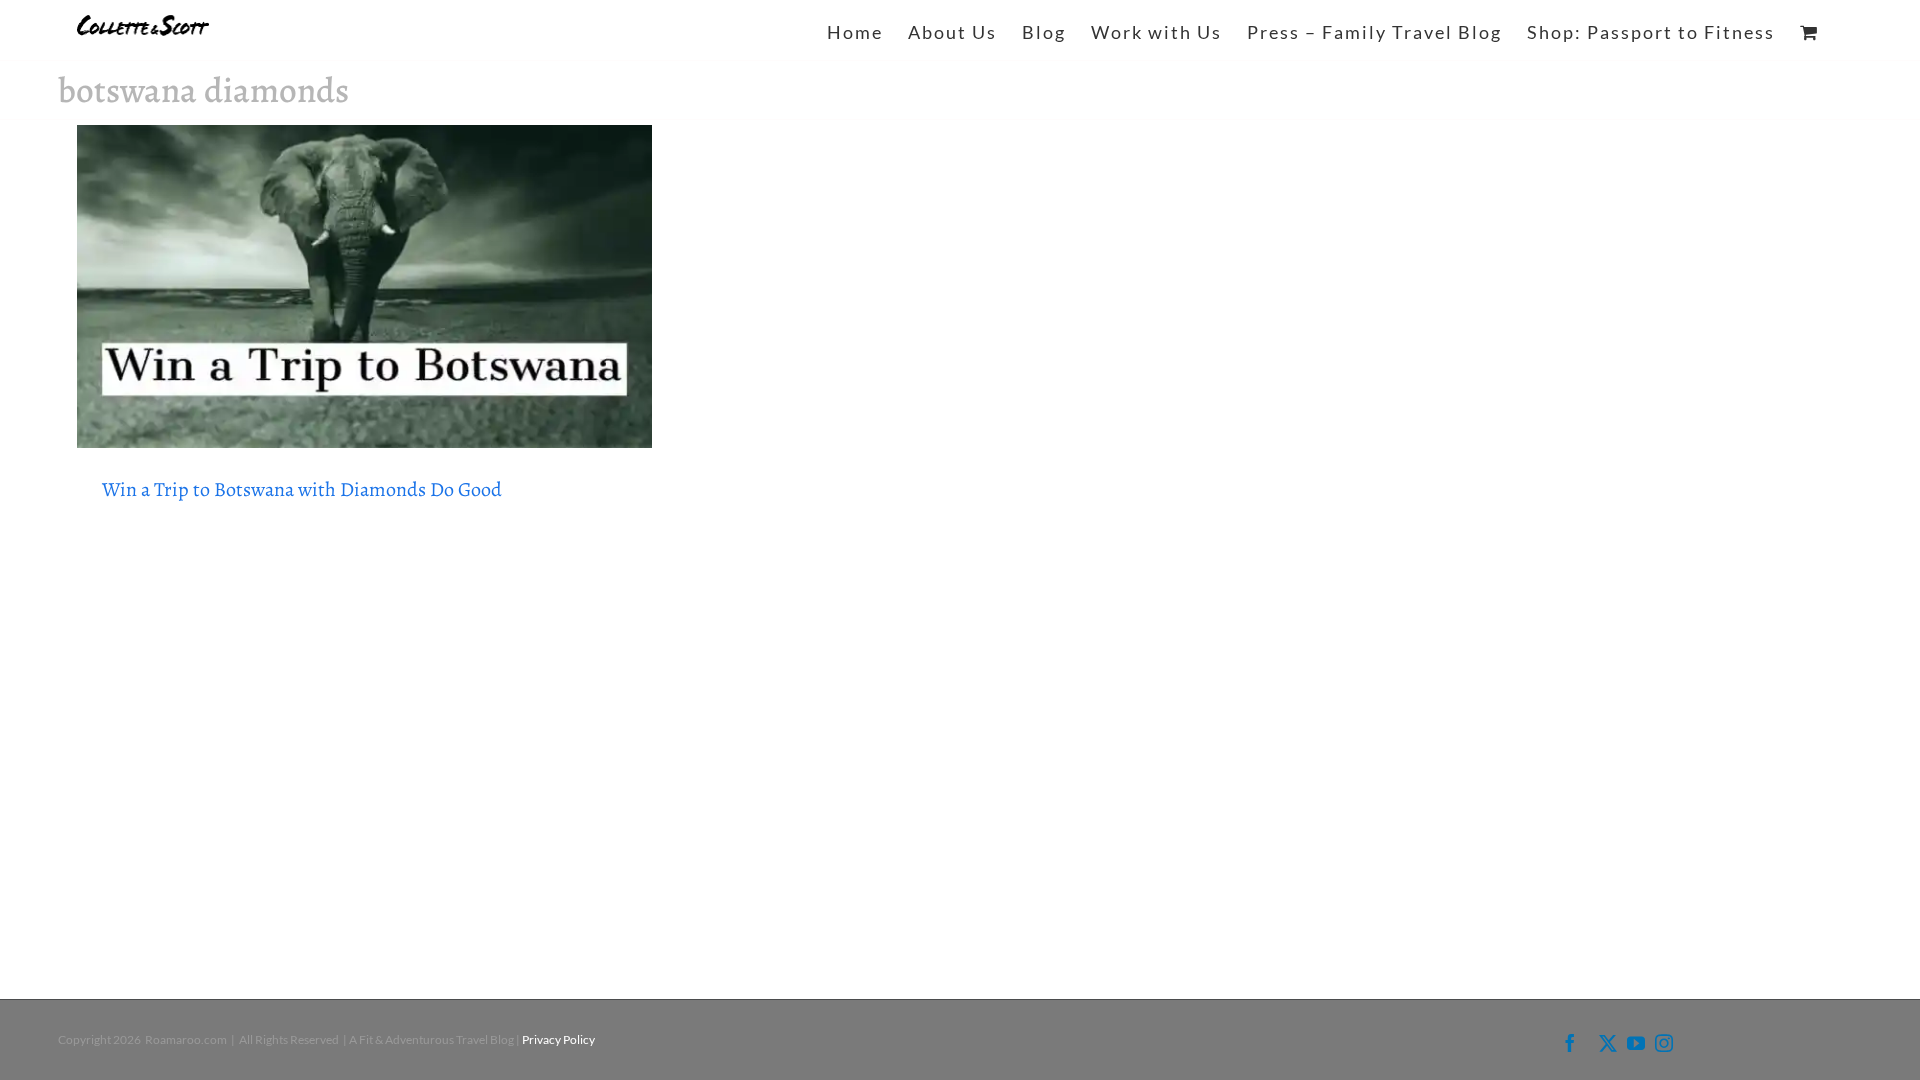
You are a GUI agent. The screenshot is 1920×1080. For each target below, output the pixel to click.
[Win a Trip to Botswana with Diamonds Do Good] (365, 286)
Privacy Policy (558, 1039)
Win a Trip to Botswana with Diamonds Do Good (302, 489)
